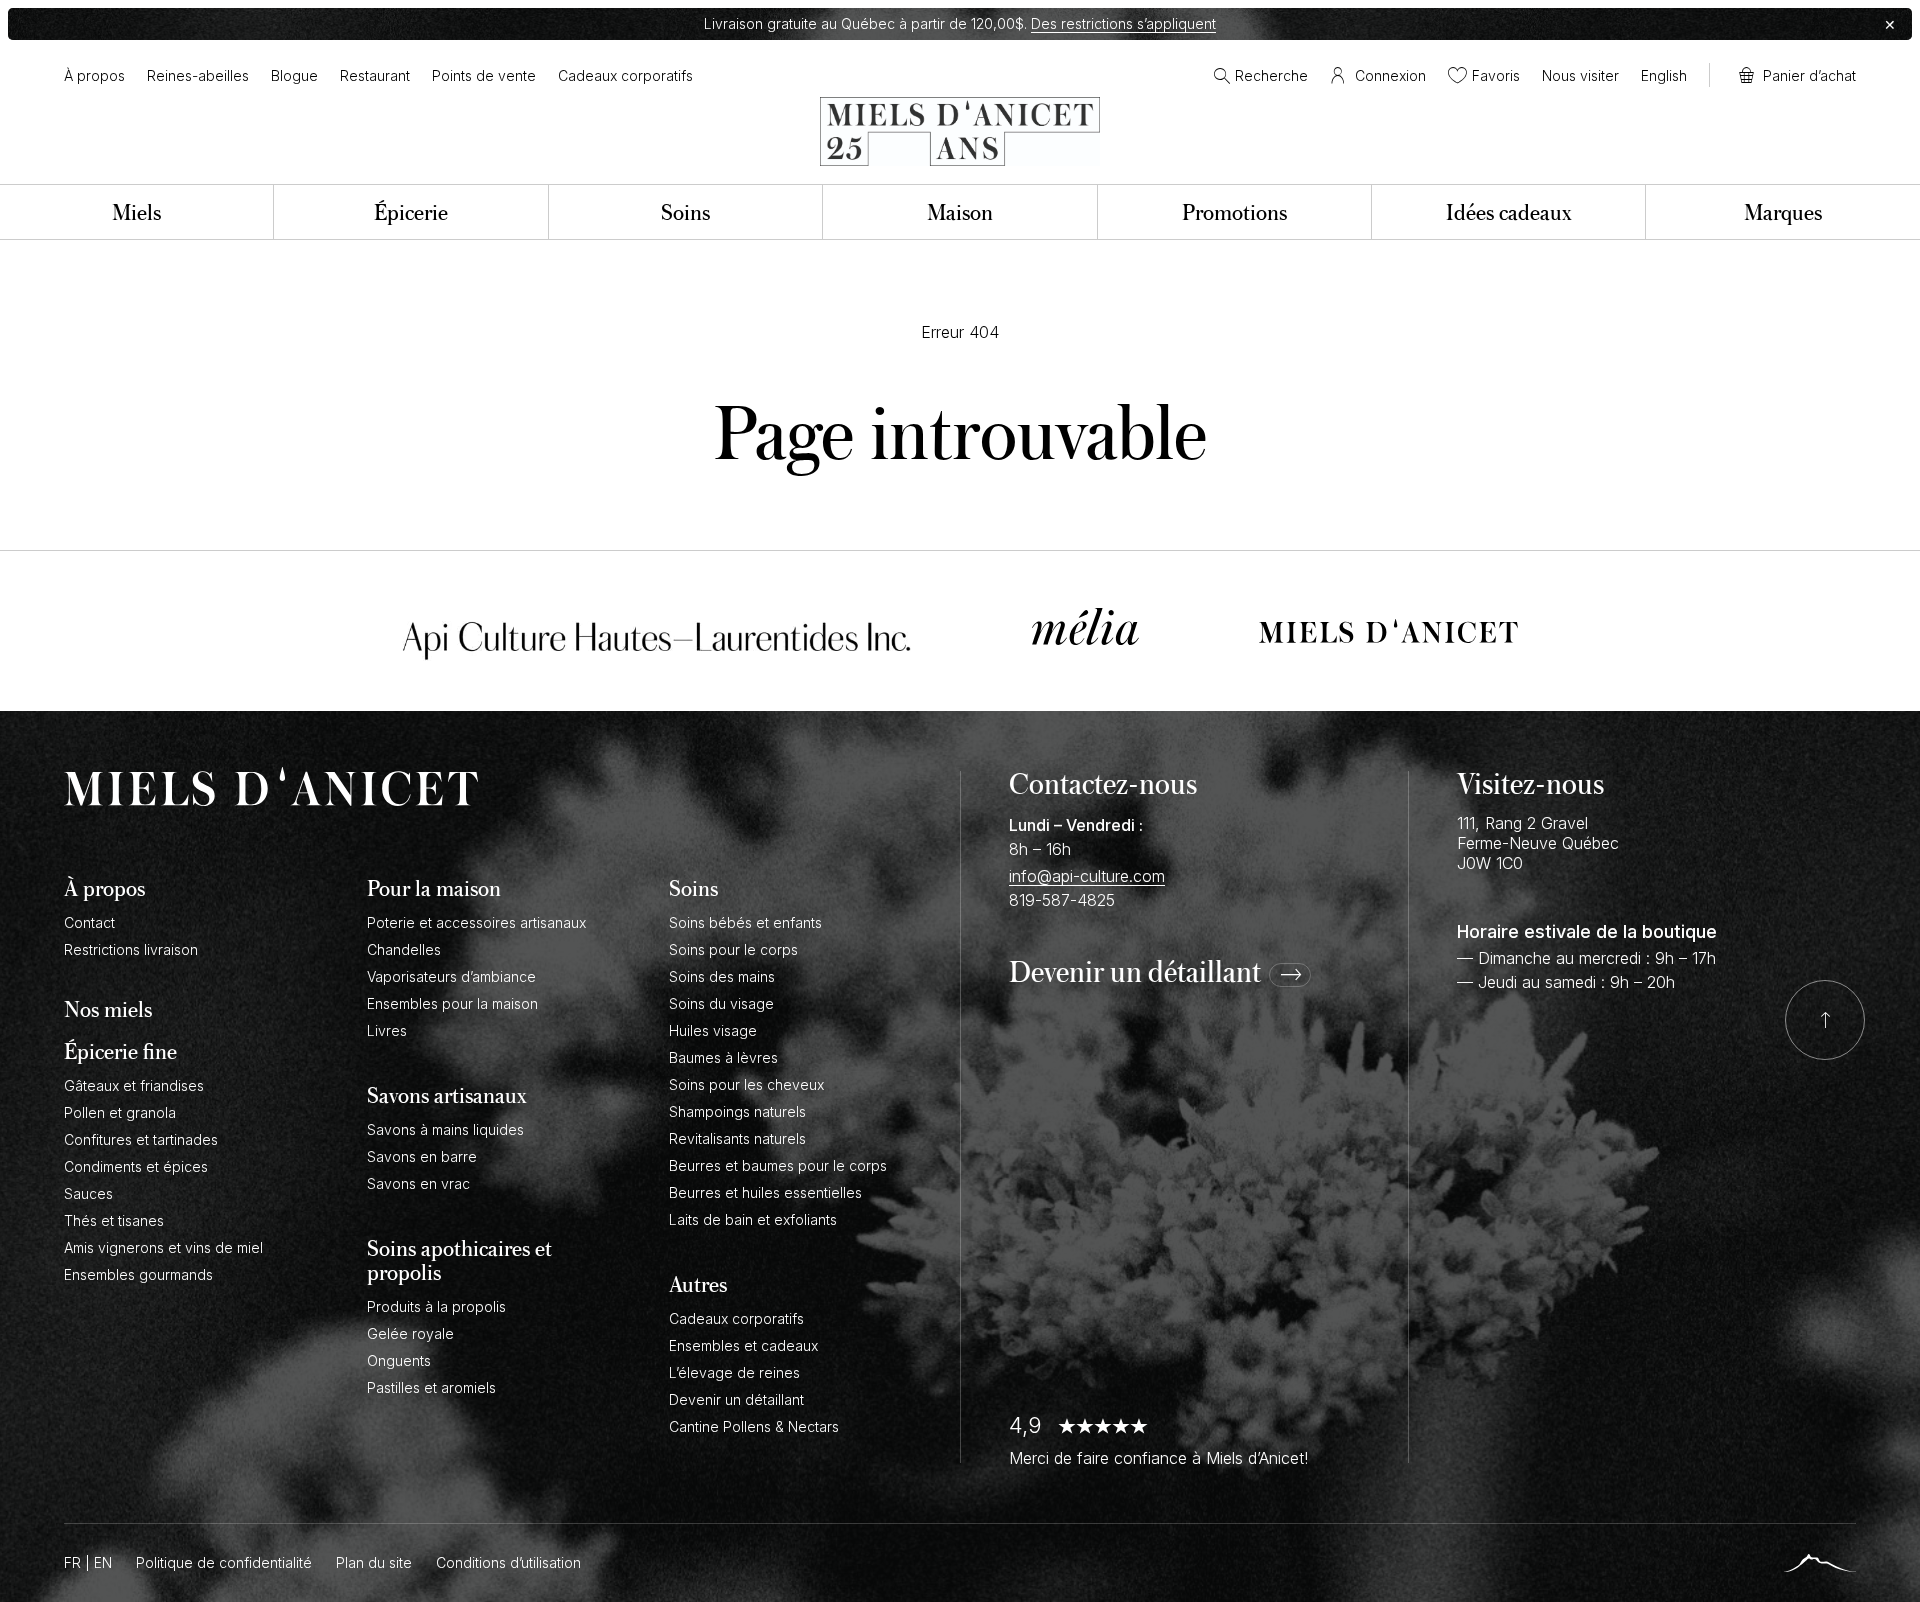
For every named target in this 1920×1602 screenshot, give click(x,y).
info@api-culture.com (1087, 876)
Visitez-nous (1530, 782)
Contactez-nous (1103, 782)
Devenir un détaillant (1135, 972)
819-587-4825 (1062, 900)
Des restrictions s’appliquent (1123, 23)
